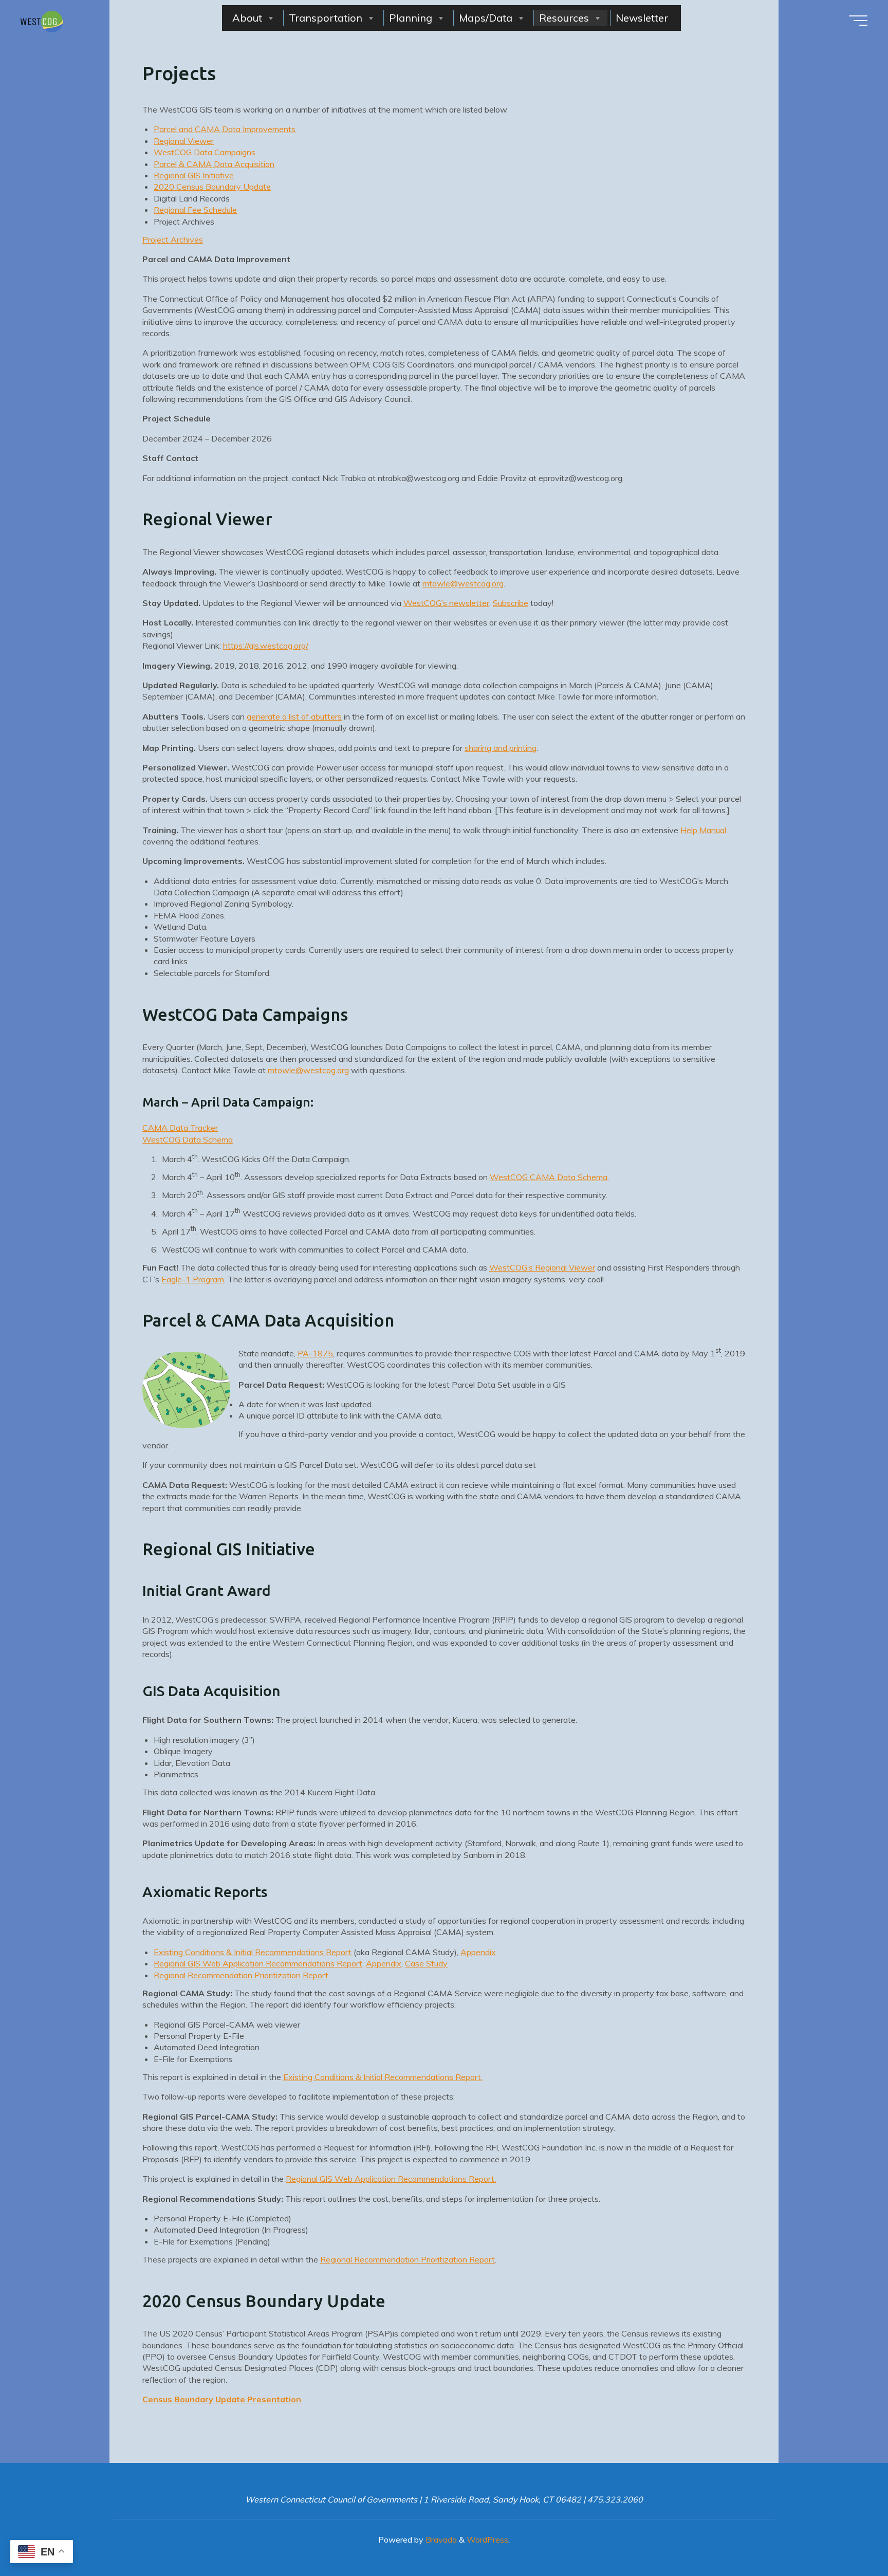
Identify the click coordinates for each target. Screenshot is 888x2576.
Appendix (478, 1952)
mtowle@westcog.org (463, 583)
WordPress (487, 2540)
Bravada (440, 2540)
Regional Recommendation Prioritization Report (241, 1975)
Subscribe (511, 603)
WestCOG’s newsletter (446, 603)
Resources (564, 18)
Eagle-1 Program (193, 1279)
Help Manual (703, 830)
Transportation (326, 18)
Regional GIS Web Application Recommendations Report (258, 1963)
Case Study (426, 1963)
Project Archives (173, 240)
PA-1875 (315, 1353)
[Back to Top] (848, 2536)
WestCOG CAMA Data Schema (549, 1177)
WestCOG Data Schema (188, 1139)
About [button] (247, 18)
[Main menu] (858, 21)
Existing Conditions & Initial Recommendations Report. (383, 2077)
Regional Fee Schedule (195, 210)
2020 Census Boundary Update (212, 187)
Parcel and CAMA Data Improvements (225, 129)
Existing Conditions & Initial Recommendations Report (253, 1952)
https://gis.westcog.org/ (266, 646)
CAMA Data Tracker (180, 1128)
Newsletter (642, 18)
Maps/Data (486, 18)
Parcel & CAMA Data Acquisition (214, 163)
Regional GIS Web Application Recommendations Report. (391, 2179)
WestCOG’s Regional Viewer (542, 1267)
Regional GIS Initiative (194, 175)
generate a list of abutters (294, 716)
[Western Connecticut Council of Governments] (42, 21)
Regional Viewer (184, 141)
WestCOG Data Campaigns (205, 152)
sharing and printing (501, 747)
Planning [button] (411, 18)
